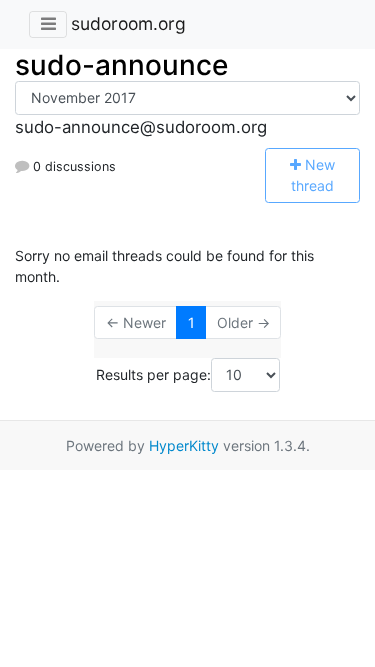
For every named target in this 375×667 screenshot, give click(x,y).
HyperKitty (184, 445)
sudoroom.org (128, 23)
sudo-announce (121, 65)
